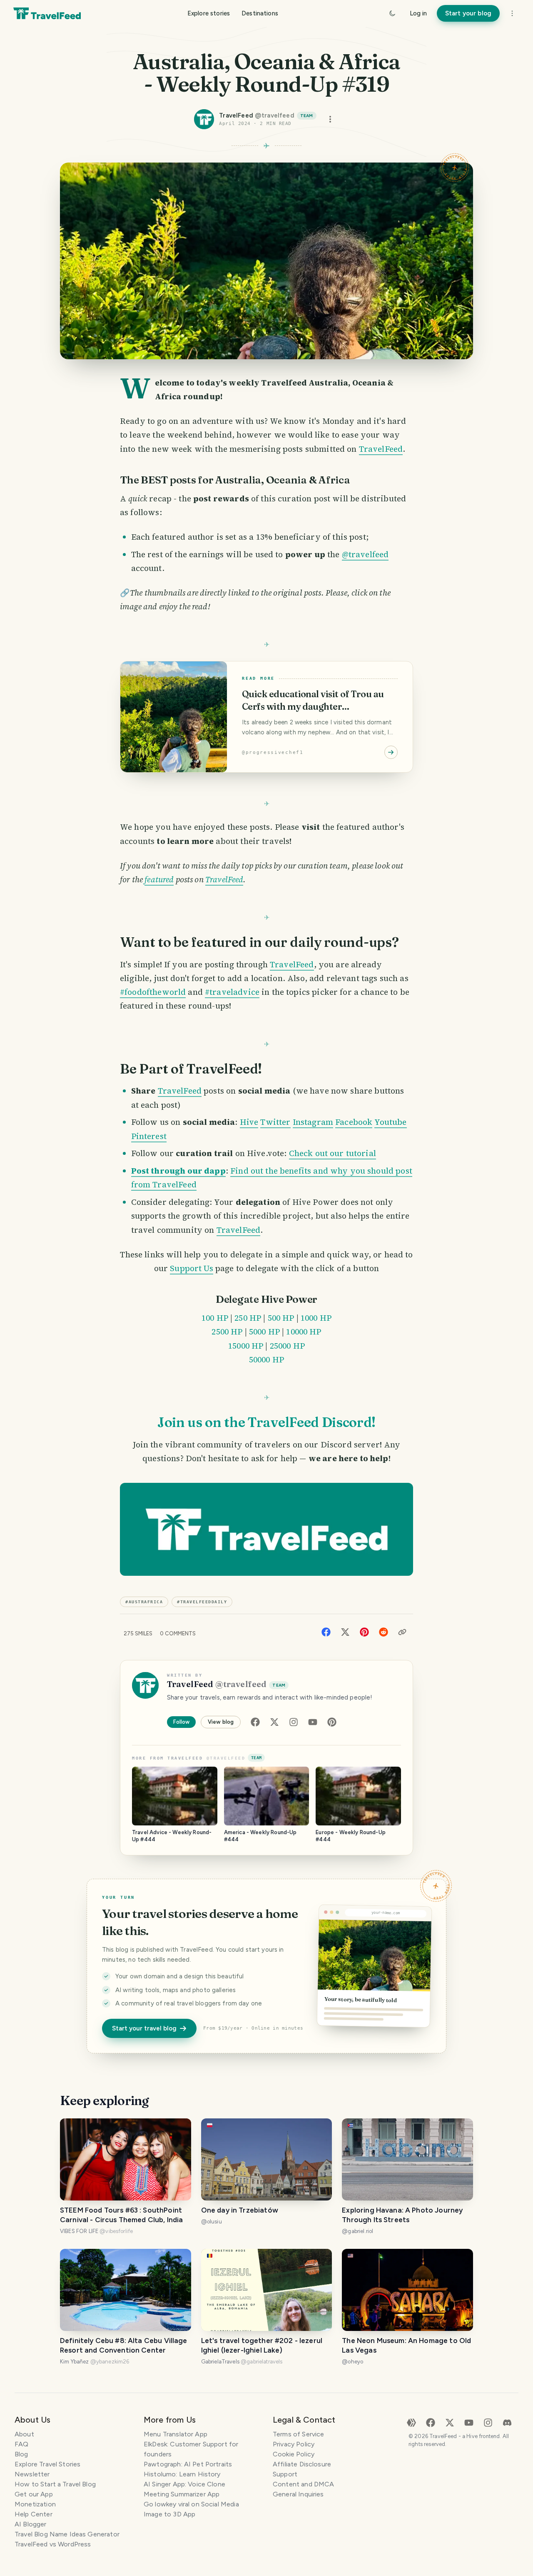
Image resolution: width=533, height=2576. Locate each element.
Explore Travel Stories (47, 2464)
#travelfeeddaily (202, 1602)
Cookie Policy (294, 2454)
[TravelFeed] (47, 13)
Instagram (313, 1122)
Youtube (391, 1122)
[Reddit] (384, 1631)
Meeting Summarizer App (182, 2494)
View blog (221, 1722)
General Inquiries (298, 2494)
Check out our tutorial (333, 1153)
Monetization (35, 2504)
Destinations (260, 13)
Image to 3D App (169, 2514)
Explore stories (209, 13)
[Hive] (411, 2422)
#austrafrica (144, 1602)
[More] (512, 13)
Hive (249, 1122)
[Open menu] (330, 119)
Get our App (34, 2494)
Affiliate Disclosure (302, 2464)
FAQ (21, 2444)
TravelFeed (381, 449)
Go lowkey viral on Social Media (191, 2504)
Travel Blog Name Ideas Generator (67, 2534)
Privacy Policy (294, 2444)
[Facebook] (326, 1631)
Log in (418, 13)
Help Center (34, 2514)
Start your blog (468, 13)
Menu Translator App (176, 2434)
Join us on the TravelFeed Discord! (266, 1422)
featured (159, 879)
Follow (181, 1722)
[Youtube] (313, 1722)
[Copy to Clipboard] (402, 1632)
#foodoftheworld (153, 992)
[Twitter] (345, 1631)
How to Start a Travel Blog (55, 2484)
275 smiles (138, 1633)
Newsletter (32, 2474)
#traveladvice (232, 992)
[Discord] (507, 2422)
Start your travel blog (144, 2028)
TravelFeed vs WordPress (53, 2544)
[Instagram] (294, 1722)
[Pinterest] (364, 1631)
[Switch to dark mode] (392, 13)
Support (285, 2474)
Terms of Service (298, 2434)
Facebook (354, 1122)
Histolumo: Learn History (182, 2474)
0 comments (178, 1633)
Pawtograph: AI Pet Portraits (188, 2464)
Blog (21, 2454)
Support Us (192, 1268)
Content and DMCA (303, 2484)
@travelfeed (365, 554)
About (24, 2434)
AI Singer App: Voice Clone (184, 2484)
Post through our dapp (178, 1171)
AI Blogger (31, 2524)
